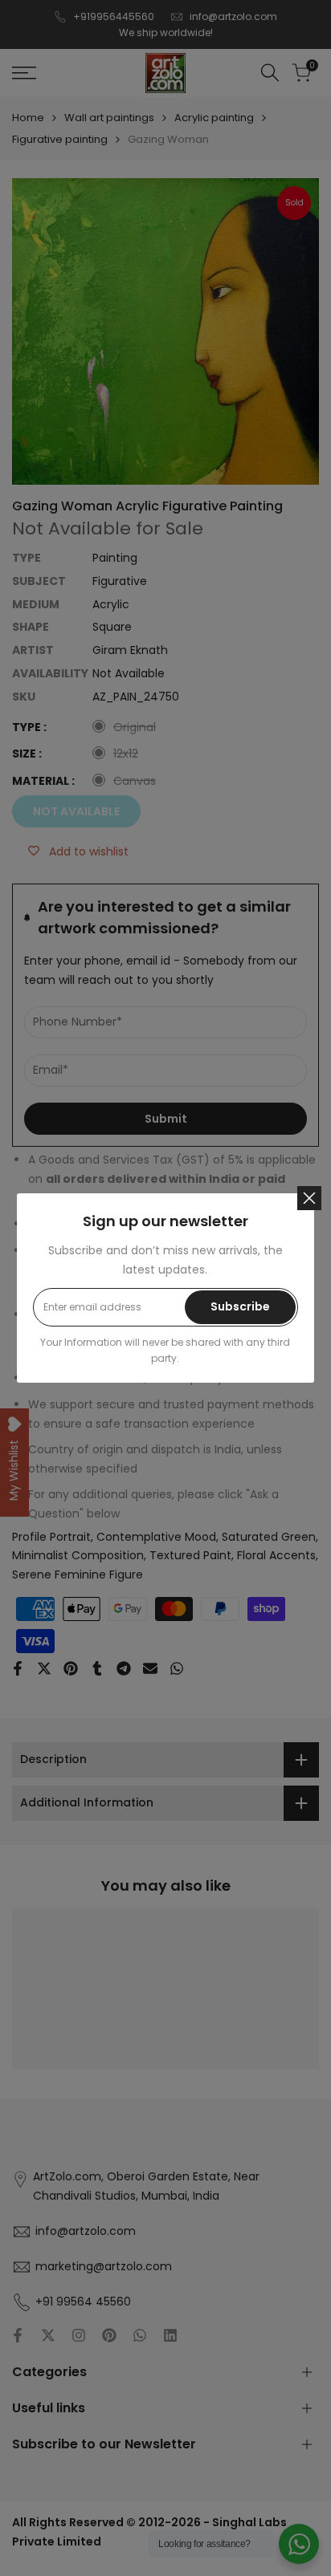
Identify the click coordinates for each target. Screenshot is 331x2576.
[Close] (309, 1198)
